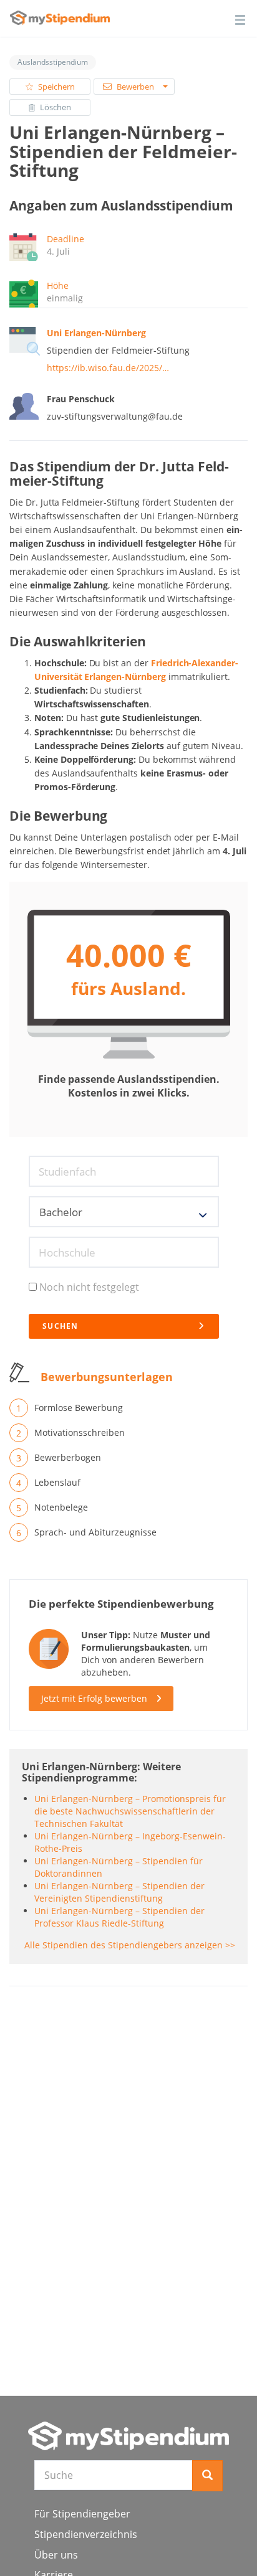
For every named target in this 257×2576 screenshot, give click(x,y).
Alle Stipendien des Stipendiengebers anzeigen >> (130, 1945)
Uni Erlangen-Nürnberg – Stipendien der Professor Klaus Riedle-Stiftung (119, 1917)
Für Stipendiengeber (82, 2514)
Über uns (56, 2555)
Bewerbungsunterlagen (107, 1377)
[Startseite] (128, 2436)
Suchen (61, 1326)
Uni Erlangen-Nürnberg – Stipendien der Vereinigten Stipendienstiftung (119, 1892)
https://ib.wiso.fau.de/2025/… (108, 368)
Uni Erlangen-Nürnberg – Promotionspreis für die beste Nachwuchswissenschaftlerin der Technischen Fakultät (130, 1811)
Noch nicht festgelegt (89, 1287)
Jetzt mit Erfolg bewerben (94, 1698)
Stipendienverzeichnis (86, 2534)
